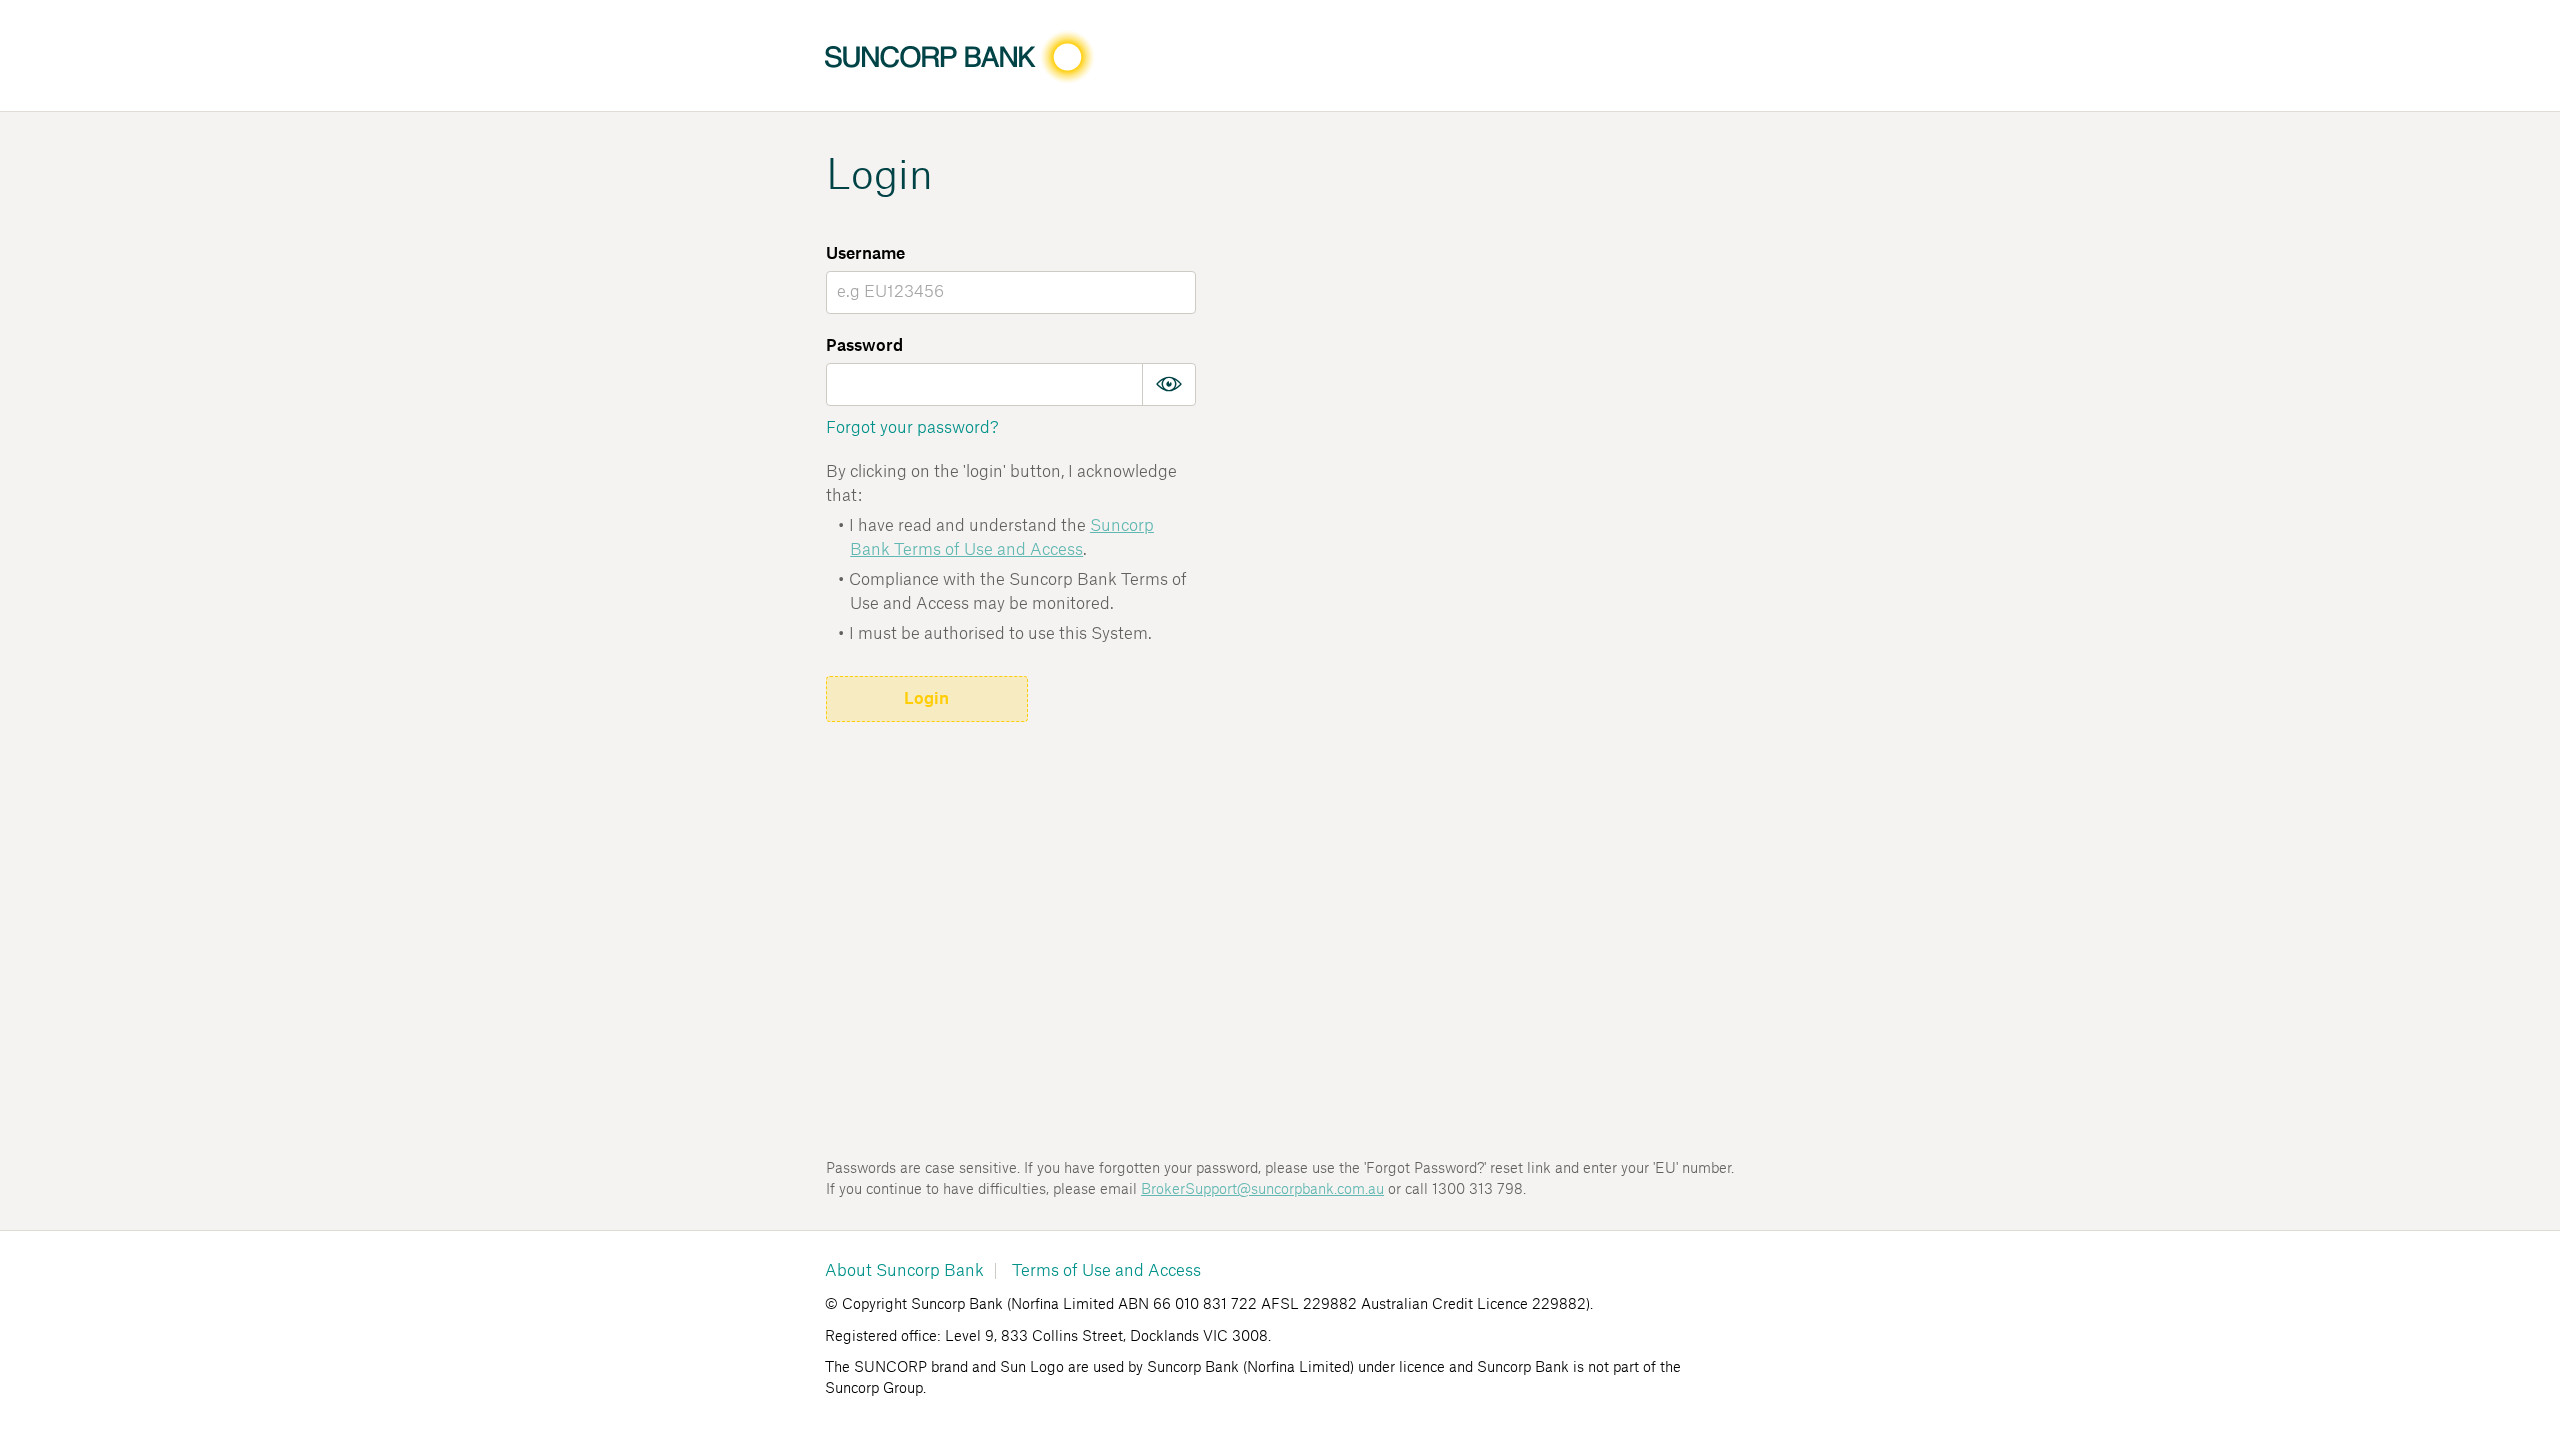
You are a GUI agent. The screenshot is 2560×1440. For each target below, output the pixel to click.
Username (865, 254)
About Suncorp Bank (904, 1271)
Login (926, 699)
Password (864, 346)
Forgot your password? (912, 428)
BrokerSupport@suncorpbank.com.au (1262, 1190)
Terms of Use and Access (1106, 1271)
